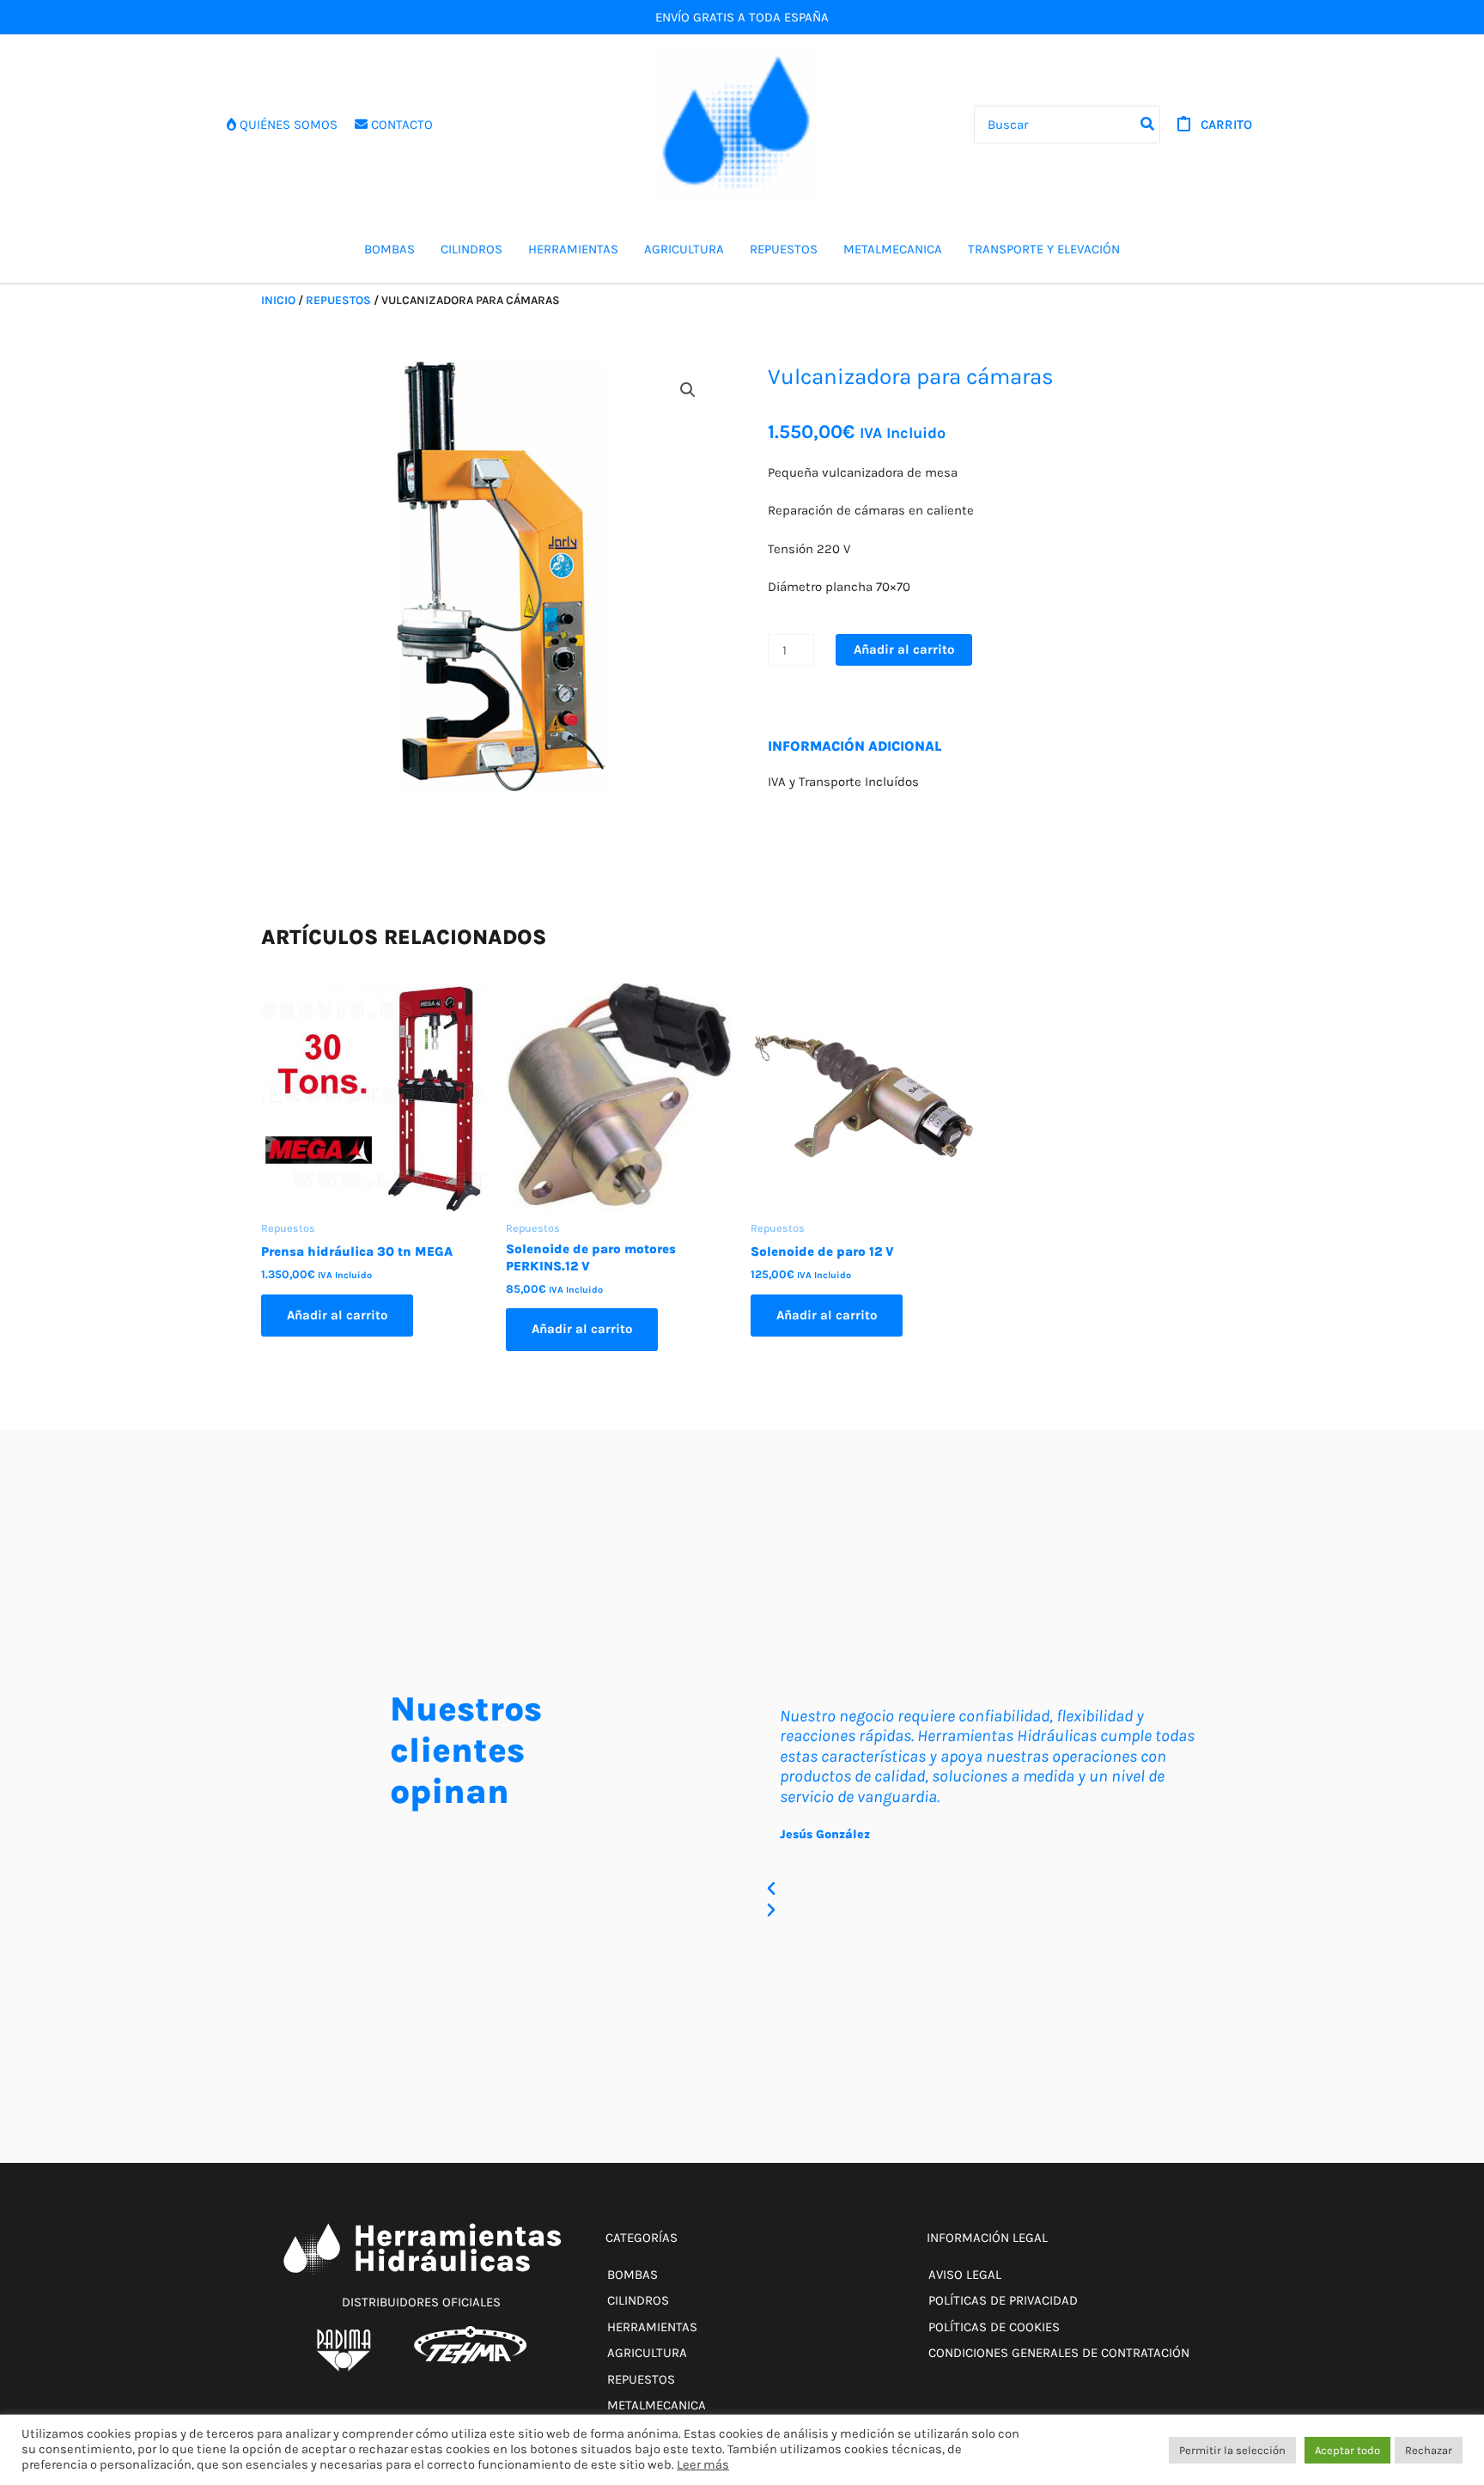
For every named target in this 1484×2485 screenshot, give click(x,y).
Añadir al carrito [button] (337, 1315)
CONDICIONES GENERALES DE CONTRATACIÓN (1059, 2353)
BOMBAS (389, 249)
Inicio (278, 300)
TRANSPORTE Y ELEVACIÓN (1044, 249)
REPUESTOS (784, 249)
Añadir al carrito (904, 649)
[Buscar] (1148, 125)
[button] (688, 390)
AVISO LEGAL (965, 2275)
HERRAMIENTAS (573, 249)
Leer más (703, 2465)
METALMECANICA (893, 249)
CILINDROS (471, 249)
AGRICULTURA (684, 249)
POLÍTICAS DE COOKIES (994, 2327)
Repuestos (338, 300)
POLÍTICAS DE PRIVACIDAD (1003, 2300)
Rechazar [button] (1429, 2450)
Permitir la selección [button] (1232, 2450)
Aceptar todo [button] (1347, 2450)
